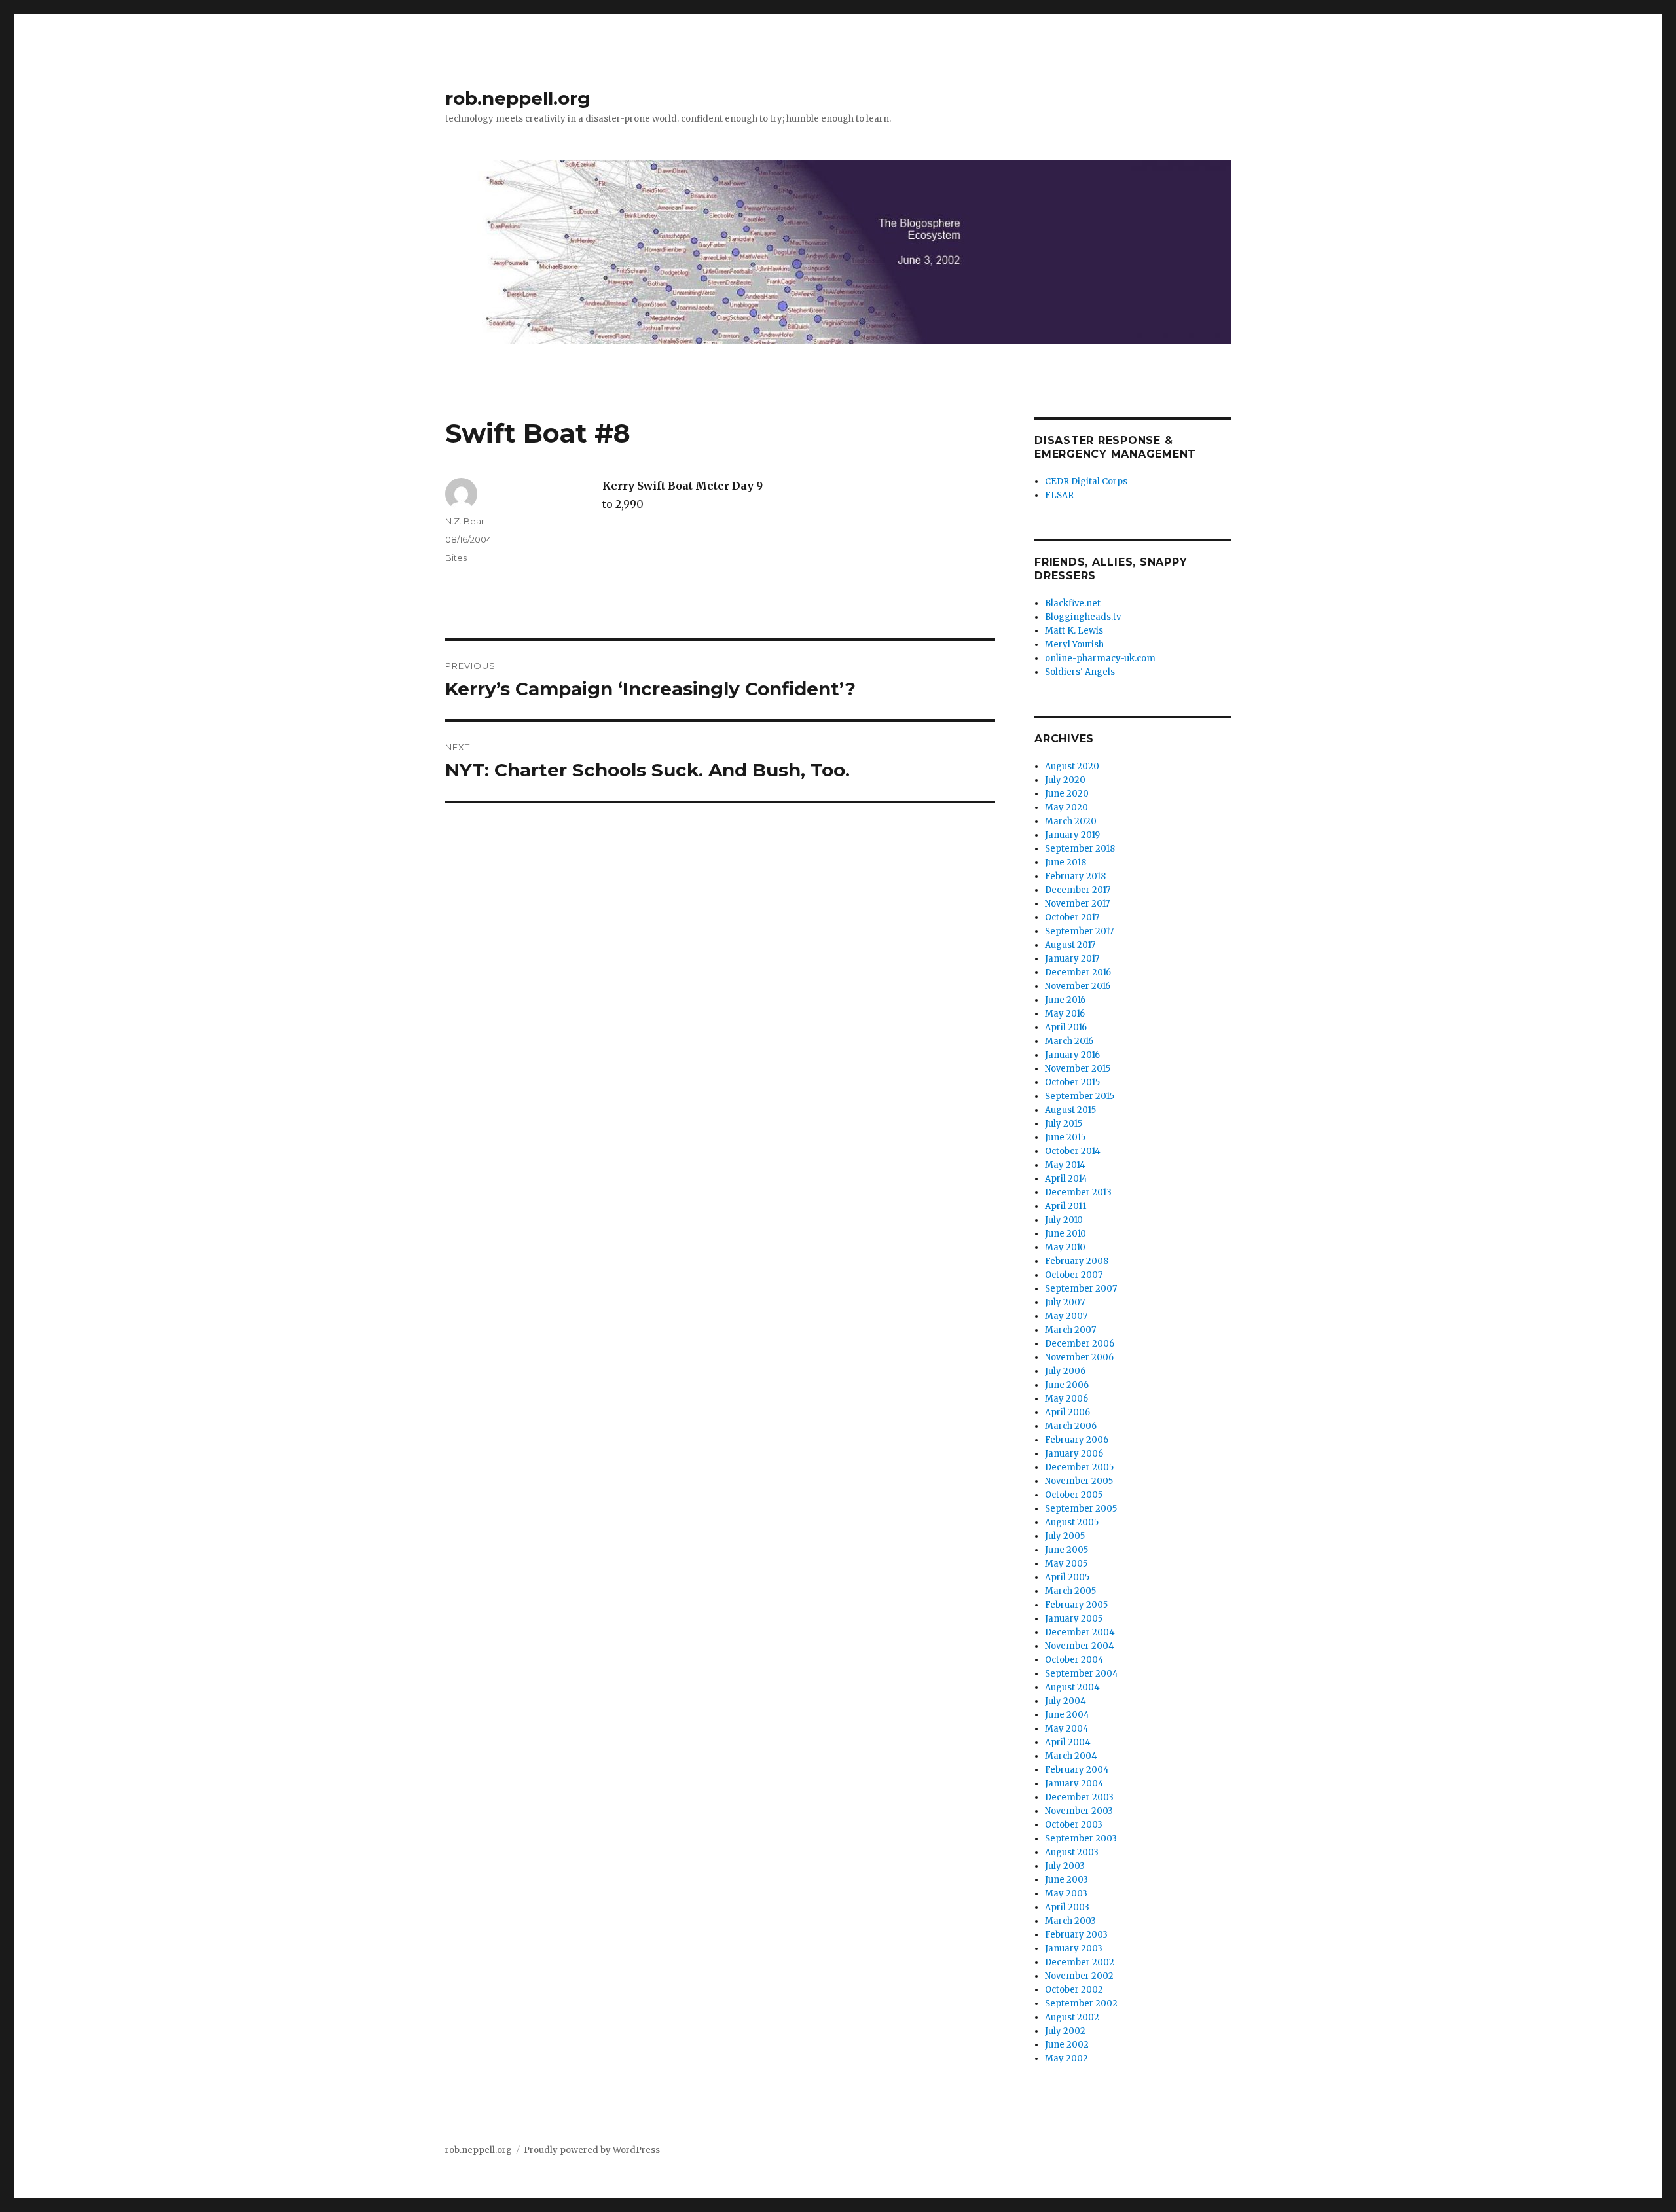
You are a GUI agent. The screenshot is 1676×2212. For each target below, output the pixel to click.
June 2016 (1065, 1000)
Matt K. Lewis (1074, 631)
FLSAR (1059, 495)
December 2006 (1080, 1344)
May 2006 (1066, 1399)
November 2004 (1080, 1646)
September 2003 (1081, 1839)
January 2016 (1072, 1055)
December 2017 (1078, 890)
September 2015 (1080, 1096)
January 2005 (1074, 1619)
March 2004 (1071, 1756)
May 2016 (1065, 1014)
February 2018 (1075, 876)
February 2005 (1076, 1605)
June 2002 (1067, 2045)
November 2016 (1078, 986)
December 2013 (1078, 1192)
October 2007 (1074, 1275)
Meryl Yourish (1074, 644)
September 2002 (1081, 2003)
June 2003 (1066, 1880)
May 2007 (1066, 1316)
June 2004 (1067, 1715)
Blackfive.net (1073, 603)
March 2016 (1069, 1041)
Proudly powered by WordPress (592, 2150)
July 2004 (1066, 1701)
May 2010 (1065, 1247)
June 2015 (1065, 1137)
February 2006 (1077, 1440)
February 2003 (1076, 1935)
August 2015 (1070, 1110)
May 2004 (1067, 1729)
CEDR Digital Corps (1086, 481)
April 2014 (1066, 1179)
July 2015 (1064, 1124)
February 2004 (1077, 1770)
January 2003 (1074, 1949)
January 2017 (1072, 959)
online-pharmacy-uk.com (1100, 658)
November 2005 (1079, 1481)
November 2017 (1077, 904)
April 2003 (1067, 1907)
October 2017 (1072, 917)
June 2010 (1066, 1234)
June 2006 (1067, 1385)
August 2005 (1072, 1522)
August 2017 (1070, 945)
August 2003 (1072, 1852)
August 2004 (1072, 1687)
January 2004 (1074, 1784)
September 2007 (1081, 1289)
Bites (456, 558)
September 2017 (1079, 931)
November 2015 (1078, 1069)
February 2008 (1077, 1261)
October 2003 (1074, 1825)
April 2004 (1068, 1742)
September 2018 (1080, 849)
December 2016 (1078, 972)
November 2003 (1079, 1811)
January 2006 (1074, 1454)
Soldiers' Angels (1080, 672)
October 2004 (1074, 1660)
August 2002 (1072, 2017)
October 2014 (1073, 1151)
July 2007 (1065, 1302)
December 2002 (1080, 1962)
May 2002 (1066, 2058)
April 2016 (1066, 1027)
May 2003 (1066, 1894)
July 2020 (1065, 780)
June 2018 (1066, 862)
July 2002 (1065, 2031)
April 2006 (1067, 1412)
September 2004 (1082, 1674)
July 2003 (1065, 1866)
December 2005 (1079, 1467)
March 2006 (1071, 1426)
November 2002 (1079, 1976)
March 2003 (1070, 1921)
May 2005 (1066, 1564)
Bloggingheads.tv (1083, 617)
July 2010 (1064, 1220)
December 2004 (1080, 1632)
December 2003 (1079, 1797)
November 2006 (1079, 1357)
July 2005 (1065, 1536)
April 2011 (1066, 1206)
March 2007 (1070, 1330)
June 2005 (1066, 1550)
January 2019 (1072, 835)
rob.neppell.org (518, 98)
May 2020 (1066, 807)
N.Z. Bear (465, 521)
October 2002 (1074, 1990)
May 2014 (1065, 1165)
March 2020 (1071, 821)
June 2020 (1067, 794)
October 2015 (1072, 1082)
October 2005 (1074, 1495)
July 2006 (1065, 1371)
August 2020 (1072, 766)
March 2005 (1070, 1591)
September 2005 (1081, 1509)
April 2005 (1067, 1577)
